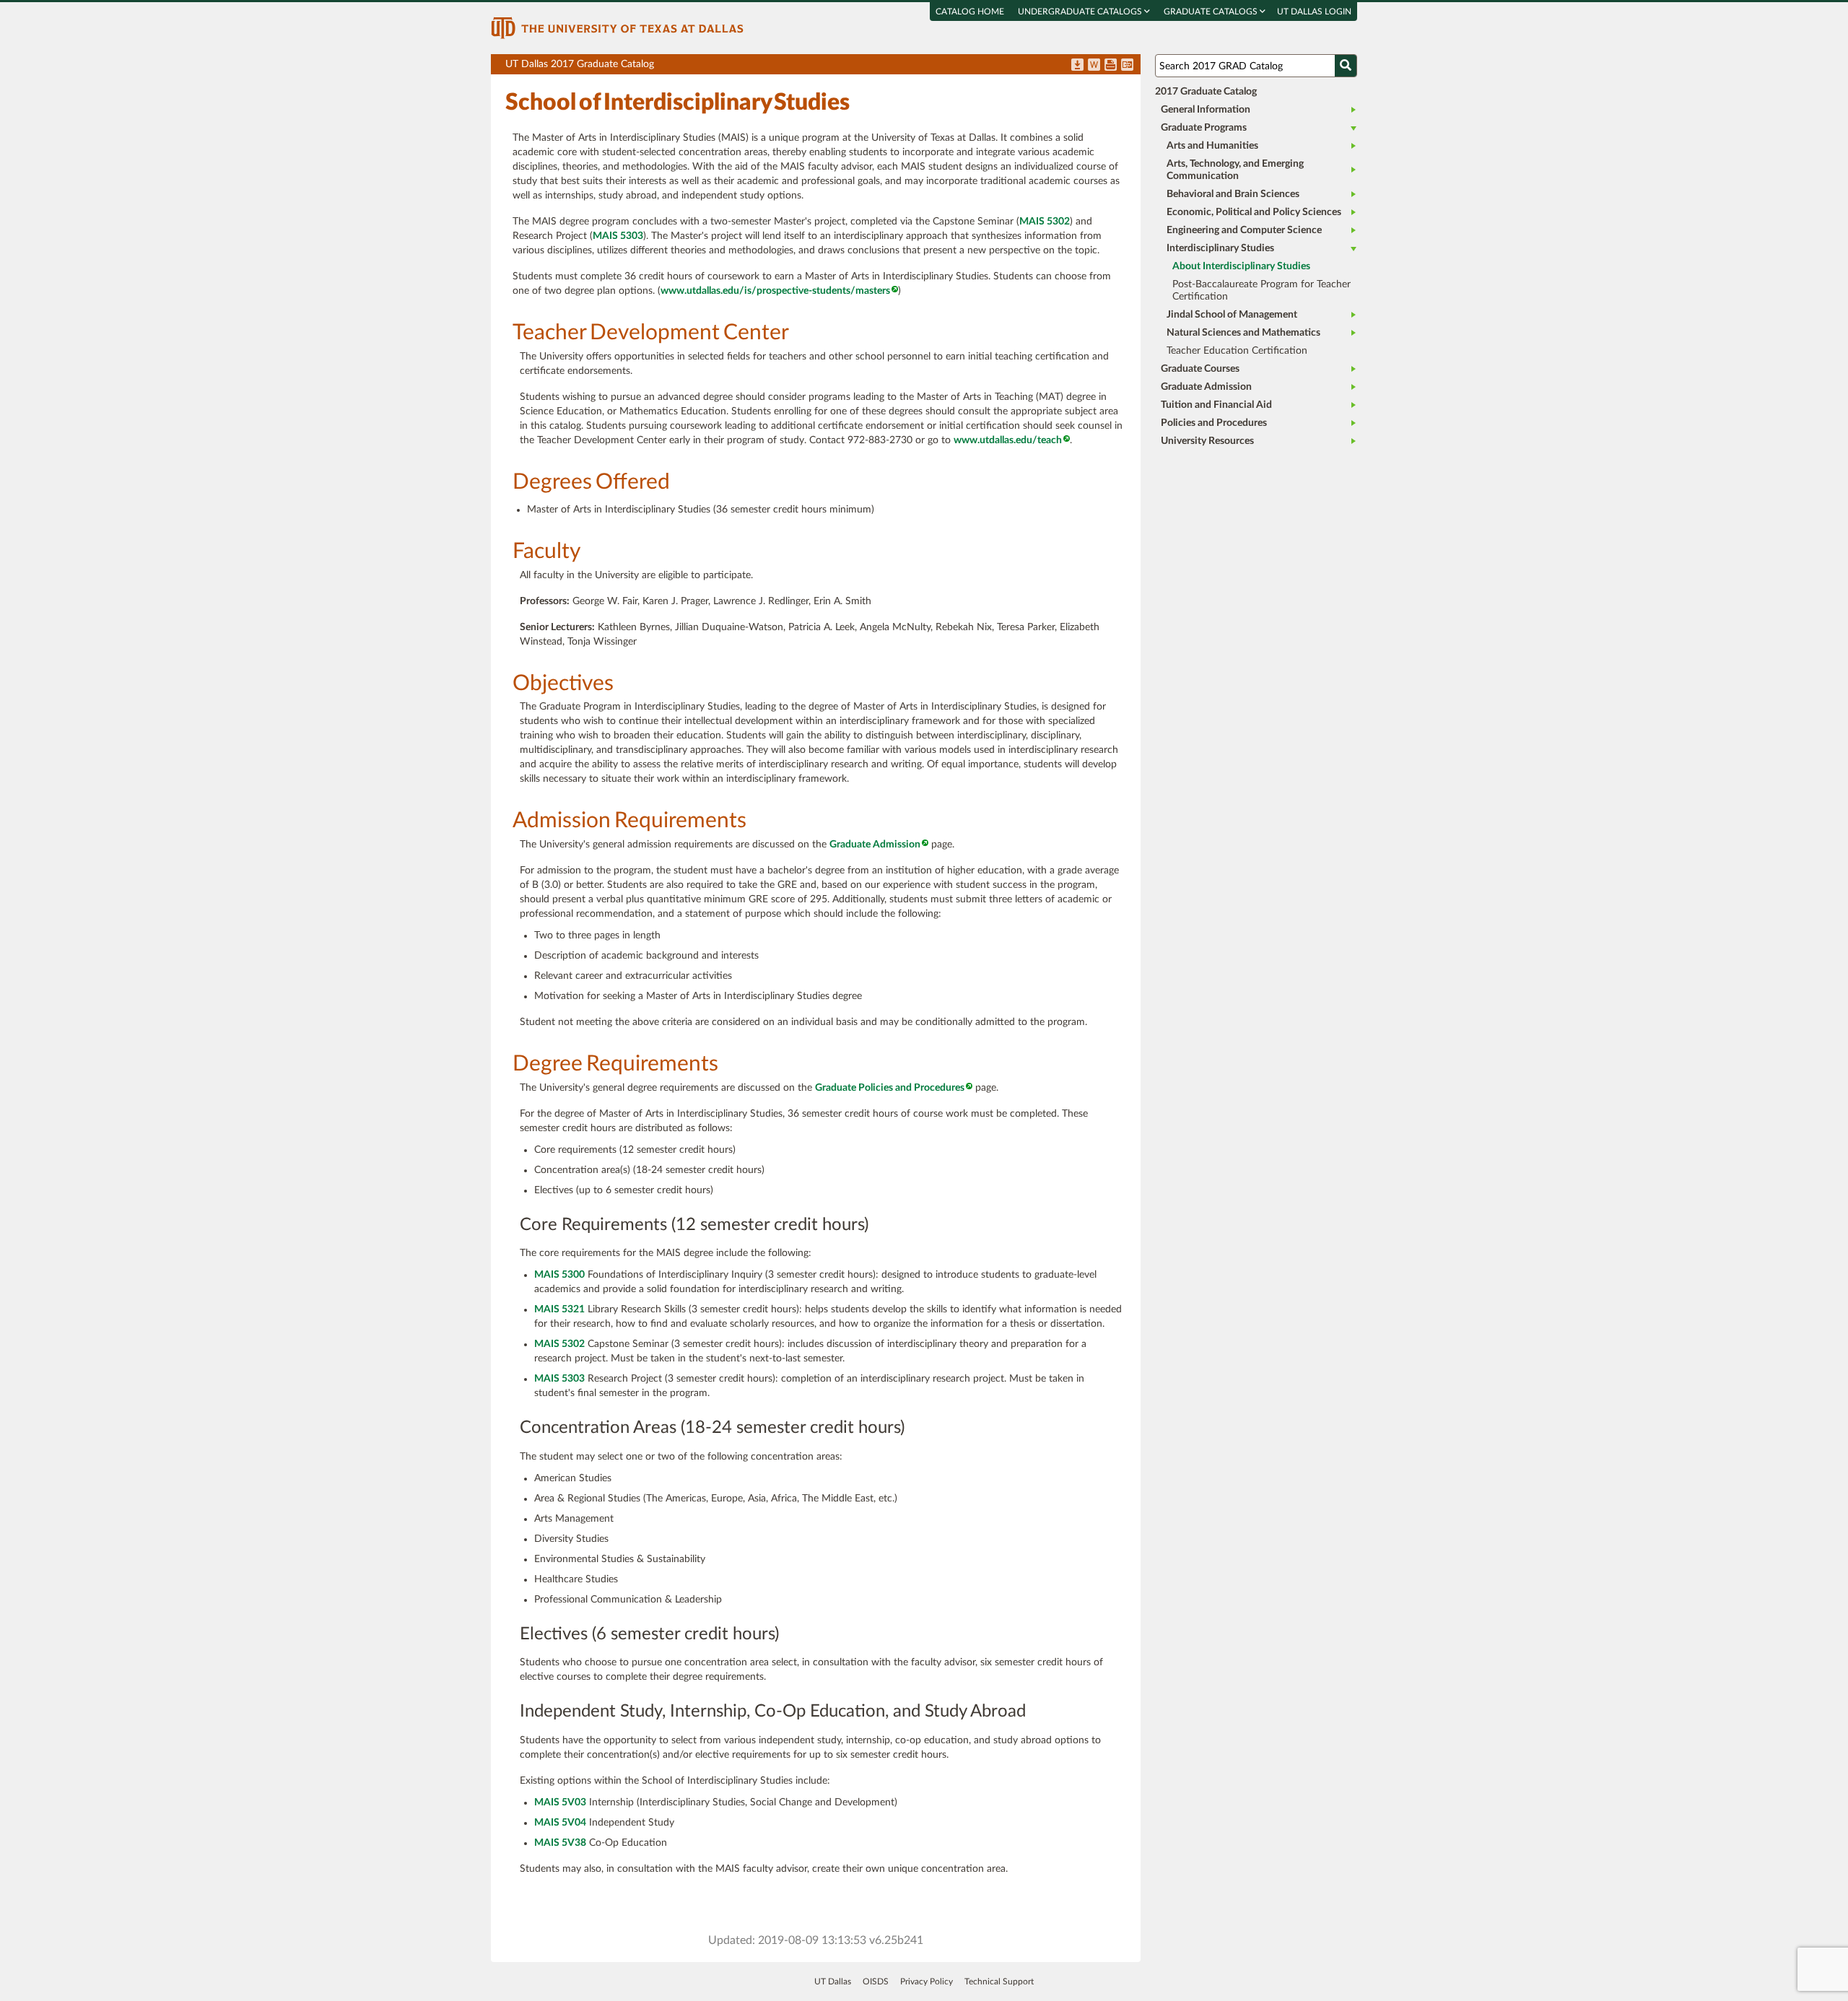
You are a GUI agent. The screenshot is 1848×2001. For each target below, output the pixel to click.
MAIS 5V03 (560, 1802)
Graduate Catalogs (1212, 12)
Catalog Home (970, 12)
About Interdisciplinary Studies (1241, 266)
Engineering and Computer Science (1244, 230)
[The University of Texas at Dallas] (617, 27)
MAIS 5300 (559, 1275)
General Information (1206, 110)
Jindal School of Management (1232, 315)
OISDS (876, 1982)
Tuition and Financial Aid (1216, 405)
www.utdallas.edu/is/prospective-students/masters (775, 291)
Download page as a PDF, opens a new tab (1077, 66)
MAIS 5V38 (560, 1843)
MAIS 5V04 (560, 1823)
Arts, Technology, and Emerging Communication (1235, 170)
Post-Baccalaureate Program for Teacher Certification (1261, 291)
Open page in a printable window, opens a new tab (1111, 66)
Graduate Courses (1200, 369)
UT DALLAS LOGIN (1314, 12)
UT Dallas (833, 1982)
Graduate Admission (875, 845)
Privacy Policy (927, 1982)
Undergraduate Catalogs (1081, 12)
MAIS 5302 (1045, 222)
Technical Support (999, 1982)
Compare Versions (1127, 66)
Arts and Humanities (1212, 146)
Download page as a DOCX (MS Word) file (1094, 66)
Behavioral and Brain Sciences (1233, 194)
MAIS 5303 (618, 236)
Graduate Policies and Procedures (890, 1088)
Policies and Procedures (1214, 423)
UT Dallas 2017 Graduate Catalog (823, 67)
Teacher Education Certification (1237, 351)
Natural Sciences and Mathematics (1243, 333)
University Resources (1207, 441)
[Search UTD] (1346, 66)
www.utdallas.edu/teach (1008, 440)
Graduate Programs (1204, 128)
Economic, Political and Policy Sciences (1254, 212)
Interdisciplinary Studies (1220, 248)
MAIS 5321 (559, 1309)
